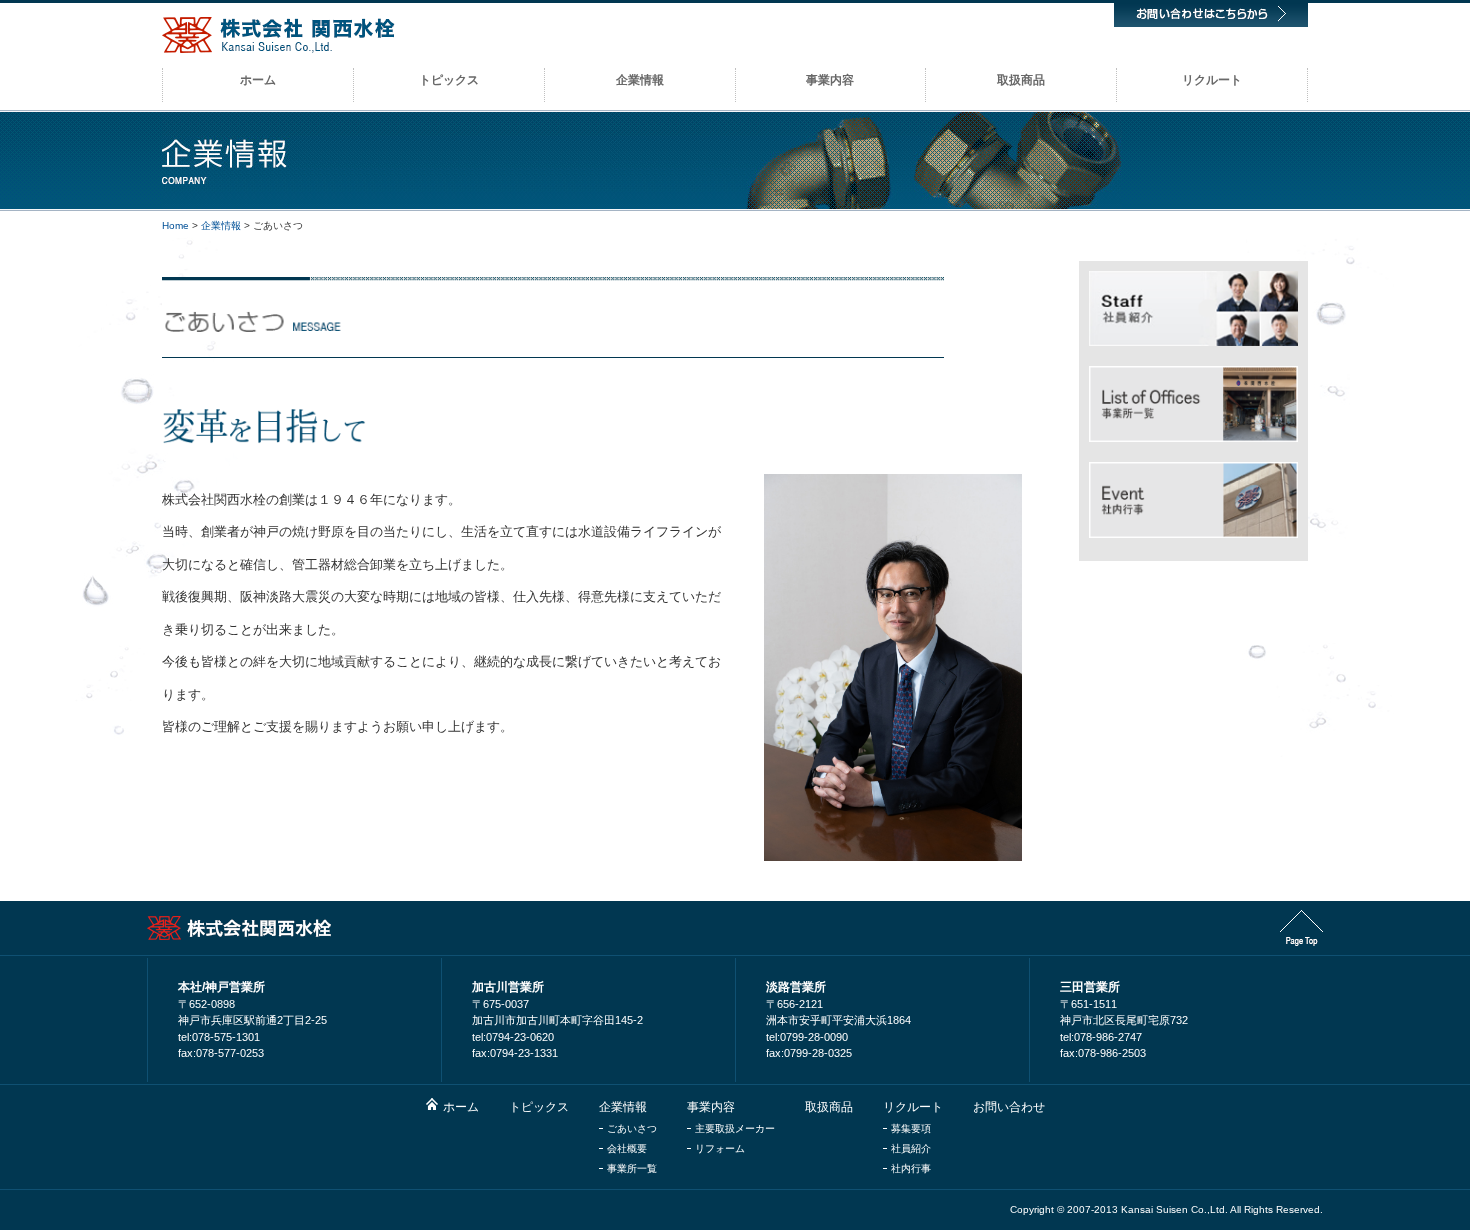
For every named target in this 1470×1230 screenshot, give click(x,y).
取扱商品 (829, 1107)
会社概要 (627, 1148)
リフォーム (720, 1148)
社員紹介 (911, 1148)
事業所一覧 (632, 1168)
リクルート (913, 1107)
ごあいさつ (632, 1128)
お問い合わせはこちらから (1211, 13)
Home (175, 225)
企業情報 (221, 225)
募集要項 (911, 1128)
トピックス (539, 1107)
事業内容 (711, 1107)
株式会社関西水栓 (278, 35)
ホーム (461, 1107)
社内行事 (911, 1168)
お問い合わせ (1009, 1107)
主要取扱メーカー (735, 1128)
